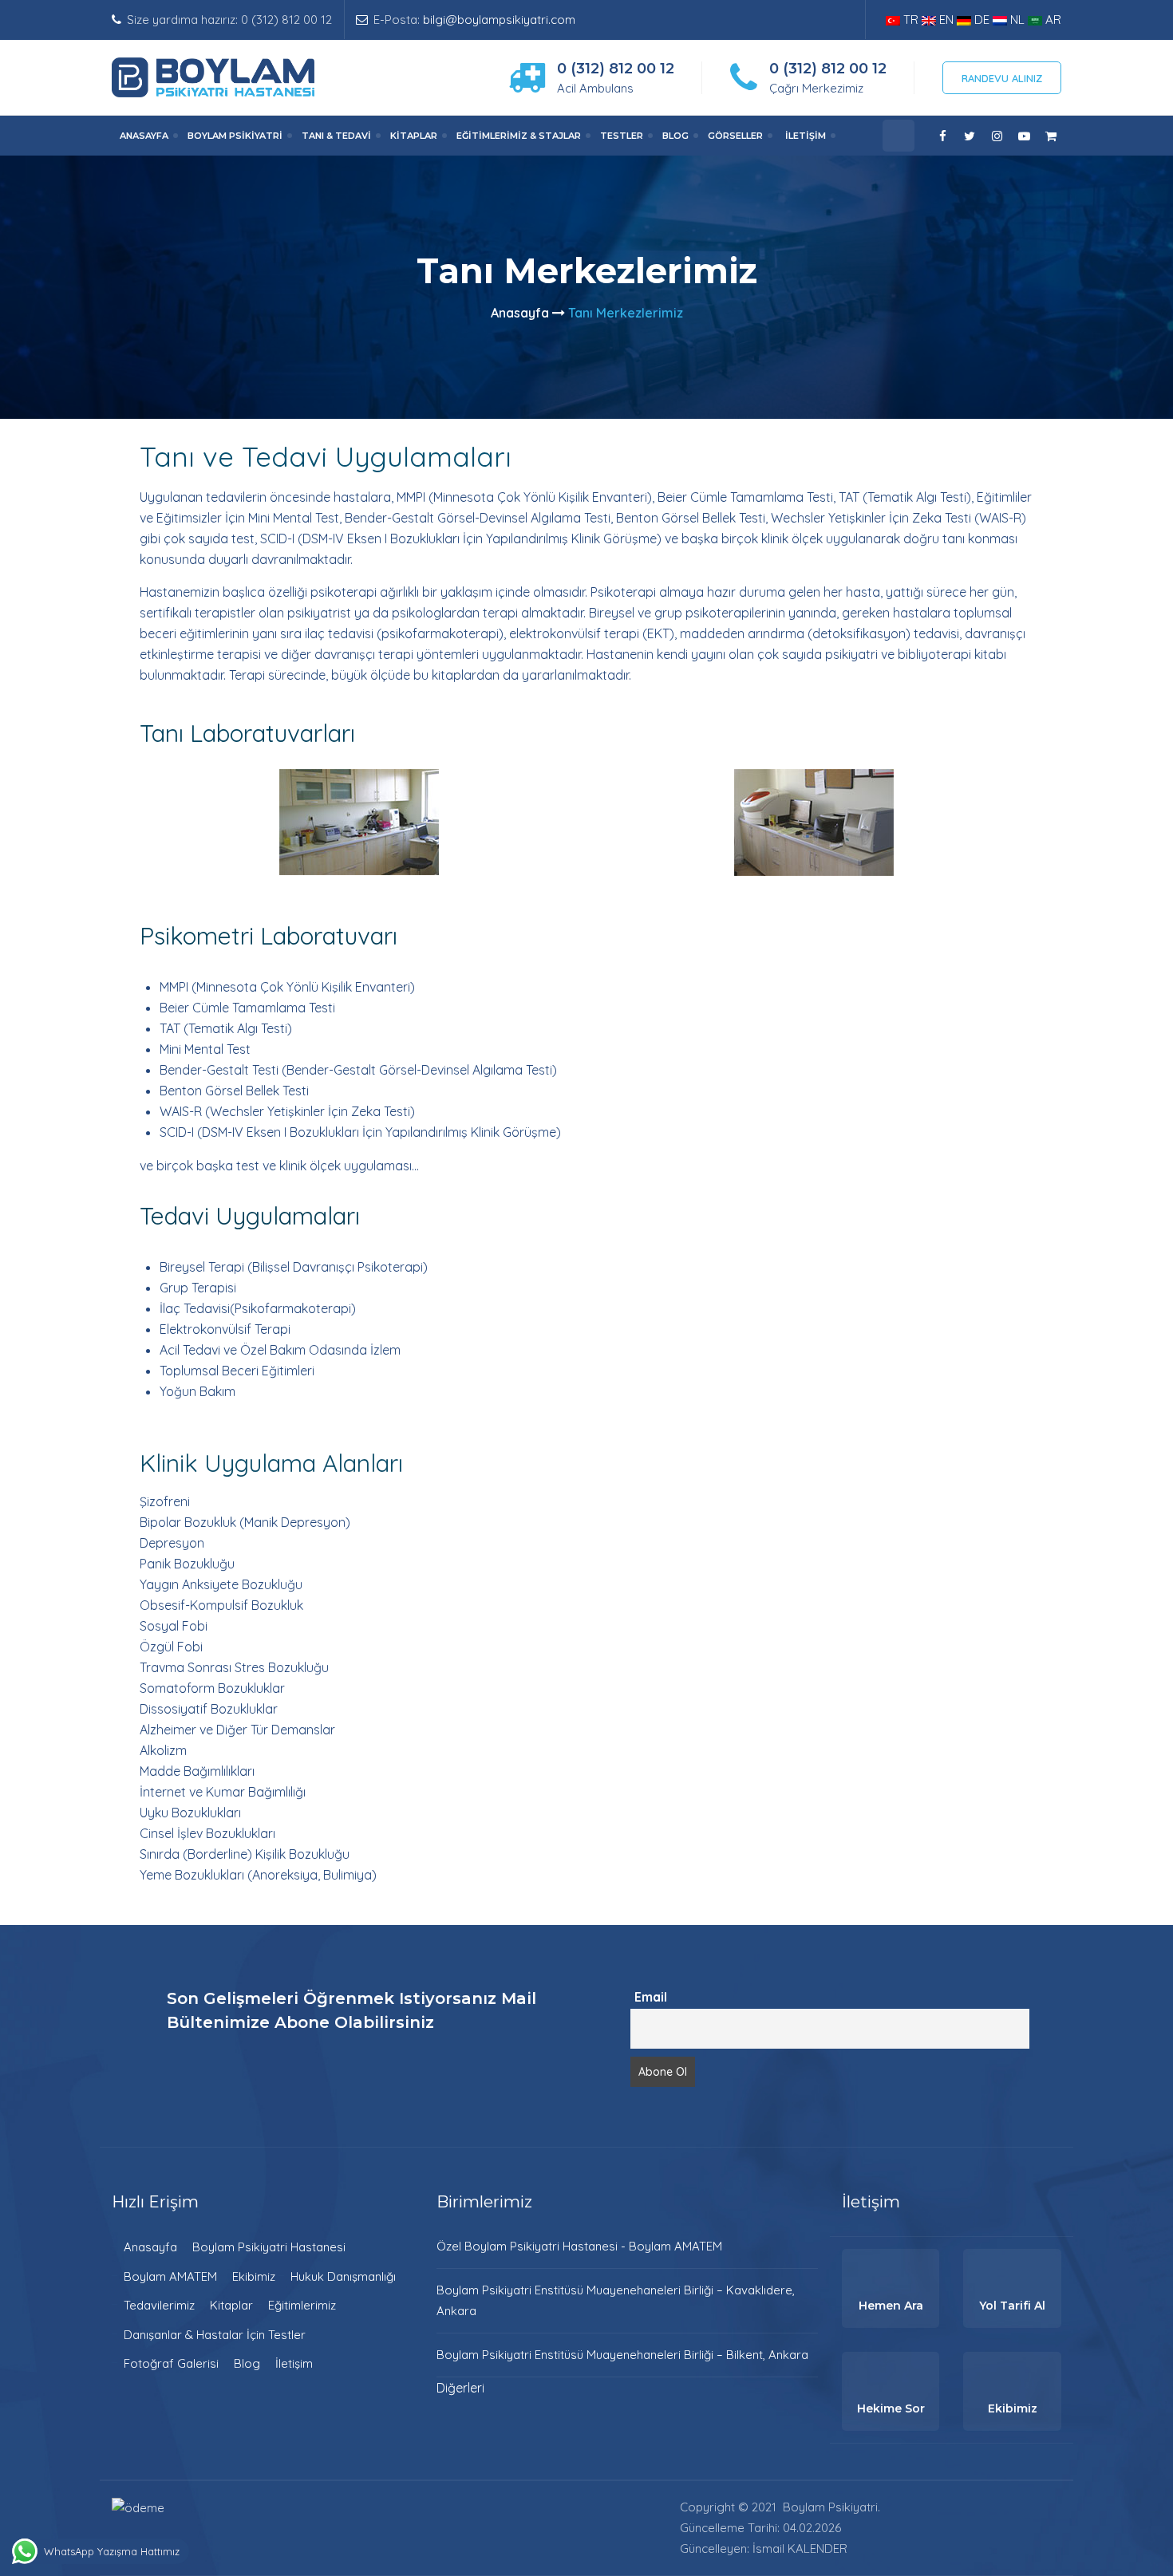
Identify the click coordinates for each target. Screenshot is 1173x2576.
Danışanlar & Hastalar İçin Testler (215, 2335)
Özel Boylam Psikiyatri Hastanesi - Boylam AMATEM (579, 2246)
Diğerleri (460, 2388)
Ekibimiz (254, 2276)
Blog (675, 136)
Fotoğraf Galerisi (171, 2363)
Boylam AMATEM (170, 2276)
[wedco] (213, 76)
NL (1017, 20)
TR (911, 20)
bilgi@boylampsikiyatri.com (499, 20)
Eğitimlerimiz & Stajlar (519, 136)
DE (982, 20)
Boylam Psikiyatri (235, 136)
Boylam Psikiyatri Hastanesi (269, 2247)
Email (651, 1997)
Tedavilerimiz (159, 2305)
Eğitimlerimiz (302, 2305)
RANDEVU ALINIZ (1002, 78)
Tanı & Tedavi (336, 136)
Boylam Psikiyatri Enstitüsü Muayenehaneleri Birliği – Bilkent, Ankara (622, 2355)
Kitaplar (414, 136)
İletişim (806, 136)
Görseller (735, 136)
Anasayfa (144, 136)
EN (946, 20)
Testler (622, 136)
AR (1052, 20)
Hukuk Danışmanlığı (343, 2276)
